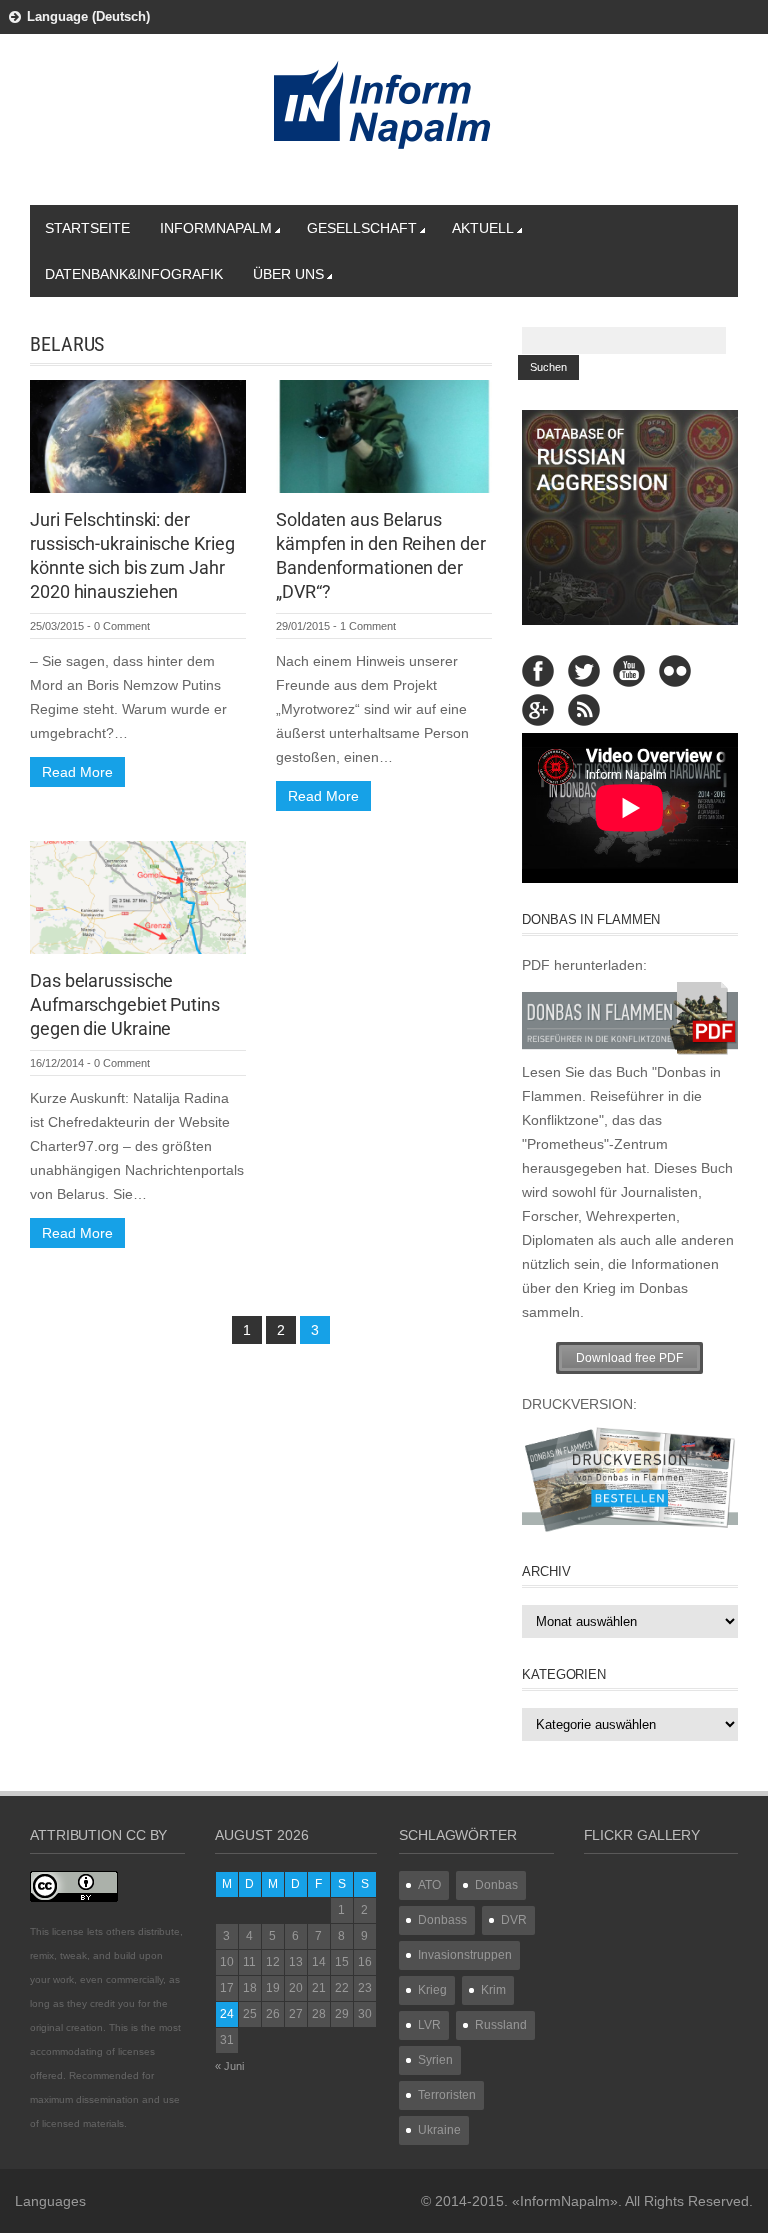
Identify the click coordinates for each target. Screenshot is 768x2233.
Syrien (435, 2060)
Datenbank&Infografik (134, 274)
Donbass (442, 1920)
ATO (429, 1885)
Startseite (87, 228)
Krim (493, 1990)
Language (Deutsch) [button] (88, 16)
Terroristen (447, 2095)
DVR (514, 1920)
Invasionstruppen (465, 1955)
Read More (77, 772)
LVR (429, 2025)
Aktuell (483, 228)
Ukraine (439, 2130)
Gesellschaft (362, 228)
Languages (50, 2201)
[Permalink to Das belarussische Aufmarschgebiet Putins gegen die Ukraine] (138, 896)
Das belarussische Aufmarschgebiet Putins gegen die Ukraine (125, 1004)
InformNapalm (216, 228)
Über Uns (288, 274)
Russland (501, 2025)
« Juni (229, 2066)
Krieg (432, 1990)
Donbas (496, 1885)
